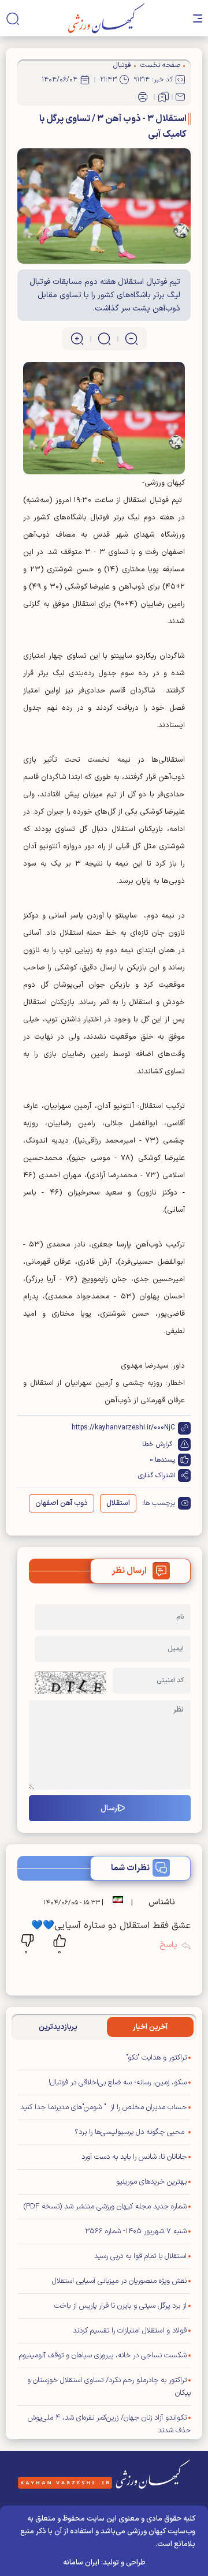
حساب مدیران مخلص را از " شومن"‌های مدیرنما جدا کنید (103, 2107)
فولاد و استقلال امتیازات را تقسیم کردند (130, 2331)
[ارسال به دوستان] (180, 97)
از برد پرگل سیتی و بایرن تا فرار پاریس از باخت (120, 2306)
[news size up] (77, 339)
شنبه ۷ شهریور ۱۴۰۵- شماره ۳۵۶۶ (136, 2231)
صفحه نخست (160, 65)
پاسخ (168, 1945)
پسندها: (164, 1460)
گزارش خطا (157, 1444)
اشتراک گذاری (157, 1476)
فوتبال (122, 65)
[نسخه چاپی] (143, 97)
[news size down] (131, 339)
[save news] (164, 97)
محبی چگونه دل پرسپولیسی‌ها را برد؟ (131, 2132)
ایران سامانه (81, 2563)
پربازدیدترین (58, 2027)
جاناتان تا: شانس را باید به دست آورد (134, 2157)
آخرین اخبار (150, 2027)
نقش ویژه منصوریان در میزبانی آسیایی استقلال (119, 2281)
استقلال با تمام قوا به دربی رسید (140, 2256)
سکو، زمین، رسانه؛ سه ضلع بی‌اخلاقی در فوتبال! (118, 2083)
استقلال (118, 1503)
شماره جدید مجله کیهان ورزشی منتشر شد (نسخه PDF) (105, 2207)
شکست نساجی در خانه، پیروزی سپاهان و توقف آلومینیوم (103, 2356)
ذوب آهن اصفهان (62, 1503)
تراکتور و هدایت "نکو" (156, 2058)
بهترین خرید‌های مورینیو (151, 2182)
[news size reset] (104, 339)
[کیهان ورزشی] (107, 18)
